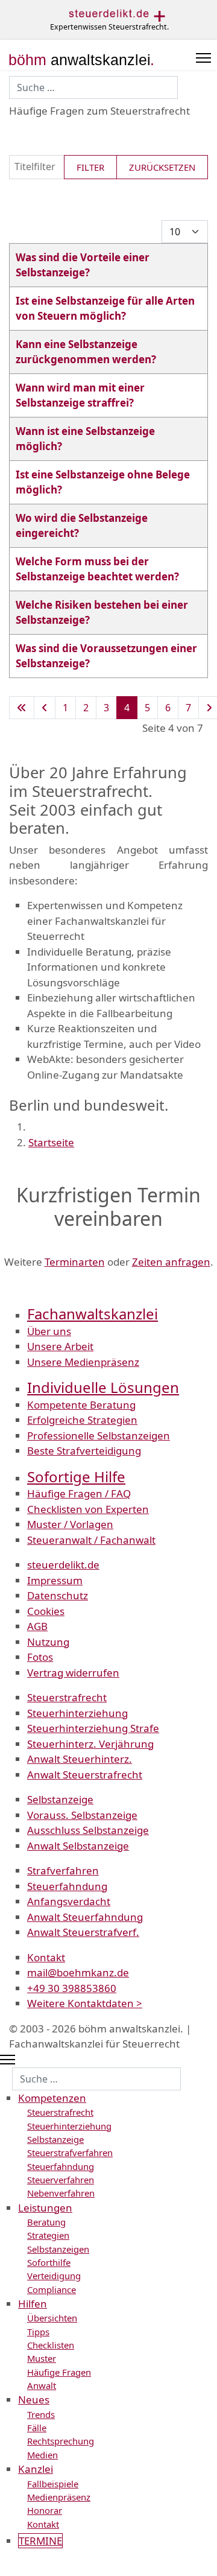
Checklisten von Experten (88, 1509)
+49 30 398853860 (72, 1988)
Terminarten (75, 1262)
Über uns (49, 1331)
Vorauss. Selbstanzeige (82, 1815)
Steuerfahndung (67, 1886)
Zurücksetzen (162, 167)
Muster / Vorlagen (70, 1524)
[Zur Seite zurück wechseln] (45, 708)
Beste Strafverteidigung (84, 1451)
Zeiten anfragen (171, 1262)
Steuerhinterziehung (77, 1713)
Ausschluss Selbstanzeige (88, 1830)
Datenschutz (58, 1595)
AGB (37, 1626)
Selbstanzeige (60, 1799)
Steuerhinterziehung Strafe (93, 1728)
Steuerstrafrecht (67, 1697)
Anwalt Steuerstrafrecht (85, 1775)
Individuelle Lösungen (103, 1387)
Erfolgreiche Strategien (82, 1420)
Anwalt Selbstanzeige (78, 1846)
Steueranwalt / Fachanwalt (91, 1540)
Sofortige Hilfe (76, 1477)
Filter (90, 167)
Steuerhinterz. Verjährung (90, 1744)
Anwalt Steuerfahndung (85, 1917)
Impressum (55, 1580)
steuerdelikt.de (63, 1565)
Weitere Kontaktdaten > (85, 2003)
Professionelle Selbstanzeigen (99, 1436)
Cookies (46, 1611)
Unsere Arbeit (60, 1346)
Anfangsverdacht (69, 1901)
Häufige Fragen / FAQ (79, 1493)
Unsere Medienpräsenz (83, 1362)
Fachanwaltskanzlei (93, 1314)
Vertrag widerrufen (73, 1673)
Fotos (40, 1657)
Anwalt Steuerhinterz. (80, 1759)
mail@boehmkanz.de (78, 1972)
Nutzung (48, 1642)
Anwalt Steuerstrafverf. (83, 1932)
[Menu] (203, 58)
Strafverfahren (63, 1870)
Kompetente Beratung (81, 1405)
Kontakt (46, 1957)
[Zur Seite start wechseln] (22, 708)
